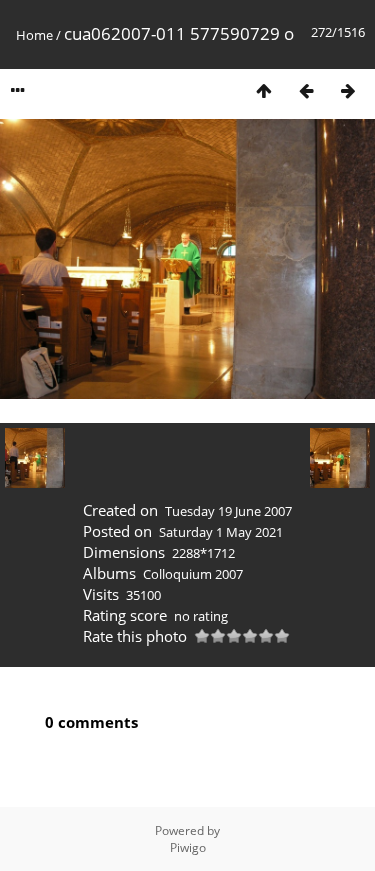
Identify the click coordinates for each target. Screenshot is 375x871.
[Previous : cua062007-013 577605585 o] (306, 90)
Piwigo (188, 847)
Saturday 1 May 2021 (221, 532)
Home (34, 35)
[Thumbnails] (264, 90)
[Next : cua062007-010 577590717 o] (348, 90)
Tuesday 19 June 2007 (228, 511)
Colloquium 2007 (193, 574)
